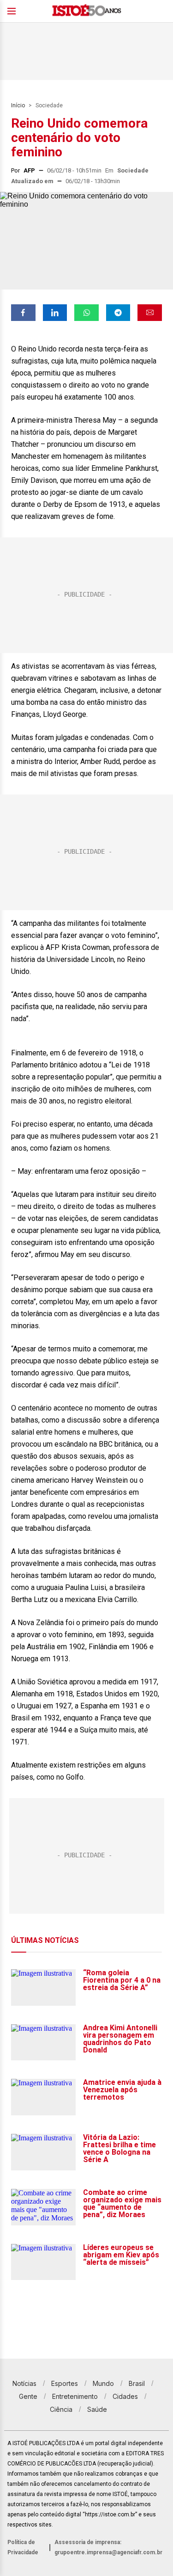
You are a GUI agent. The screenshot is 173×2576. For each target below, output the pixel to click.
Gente (28, 2396)
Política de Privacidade (23, 2547)
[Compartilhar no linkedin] (55, 313)
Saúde (97, 2409)
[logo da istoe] (87, 11)
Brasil (137, 2383)
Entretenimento (75, 2396)
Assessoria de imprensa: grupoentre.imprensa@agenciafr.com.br (108, 2547)
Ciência (61, 2409)
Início (18, 105)
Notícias (24, 2383)
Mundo (103, 2383)
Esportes (65, 2383)
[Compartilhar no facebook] (23, 313)
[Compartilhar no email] (150, 313)
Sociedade (49, 105)
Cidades (125, 2396)
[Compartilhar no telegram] (118, 313)
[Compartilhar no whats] (86, 313)
